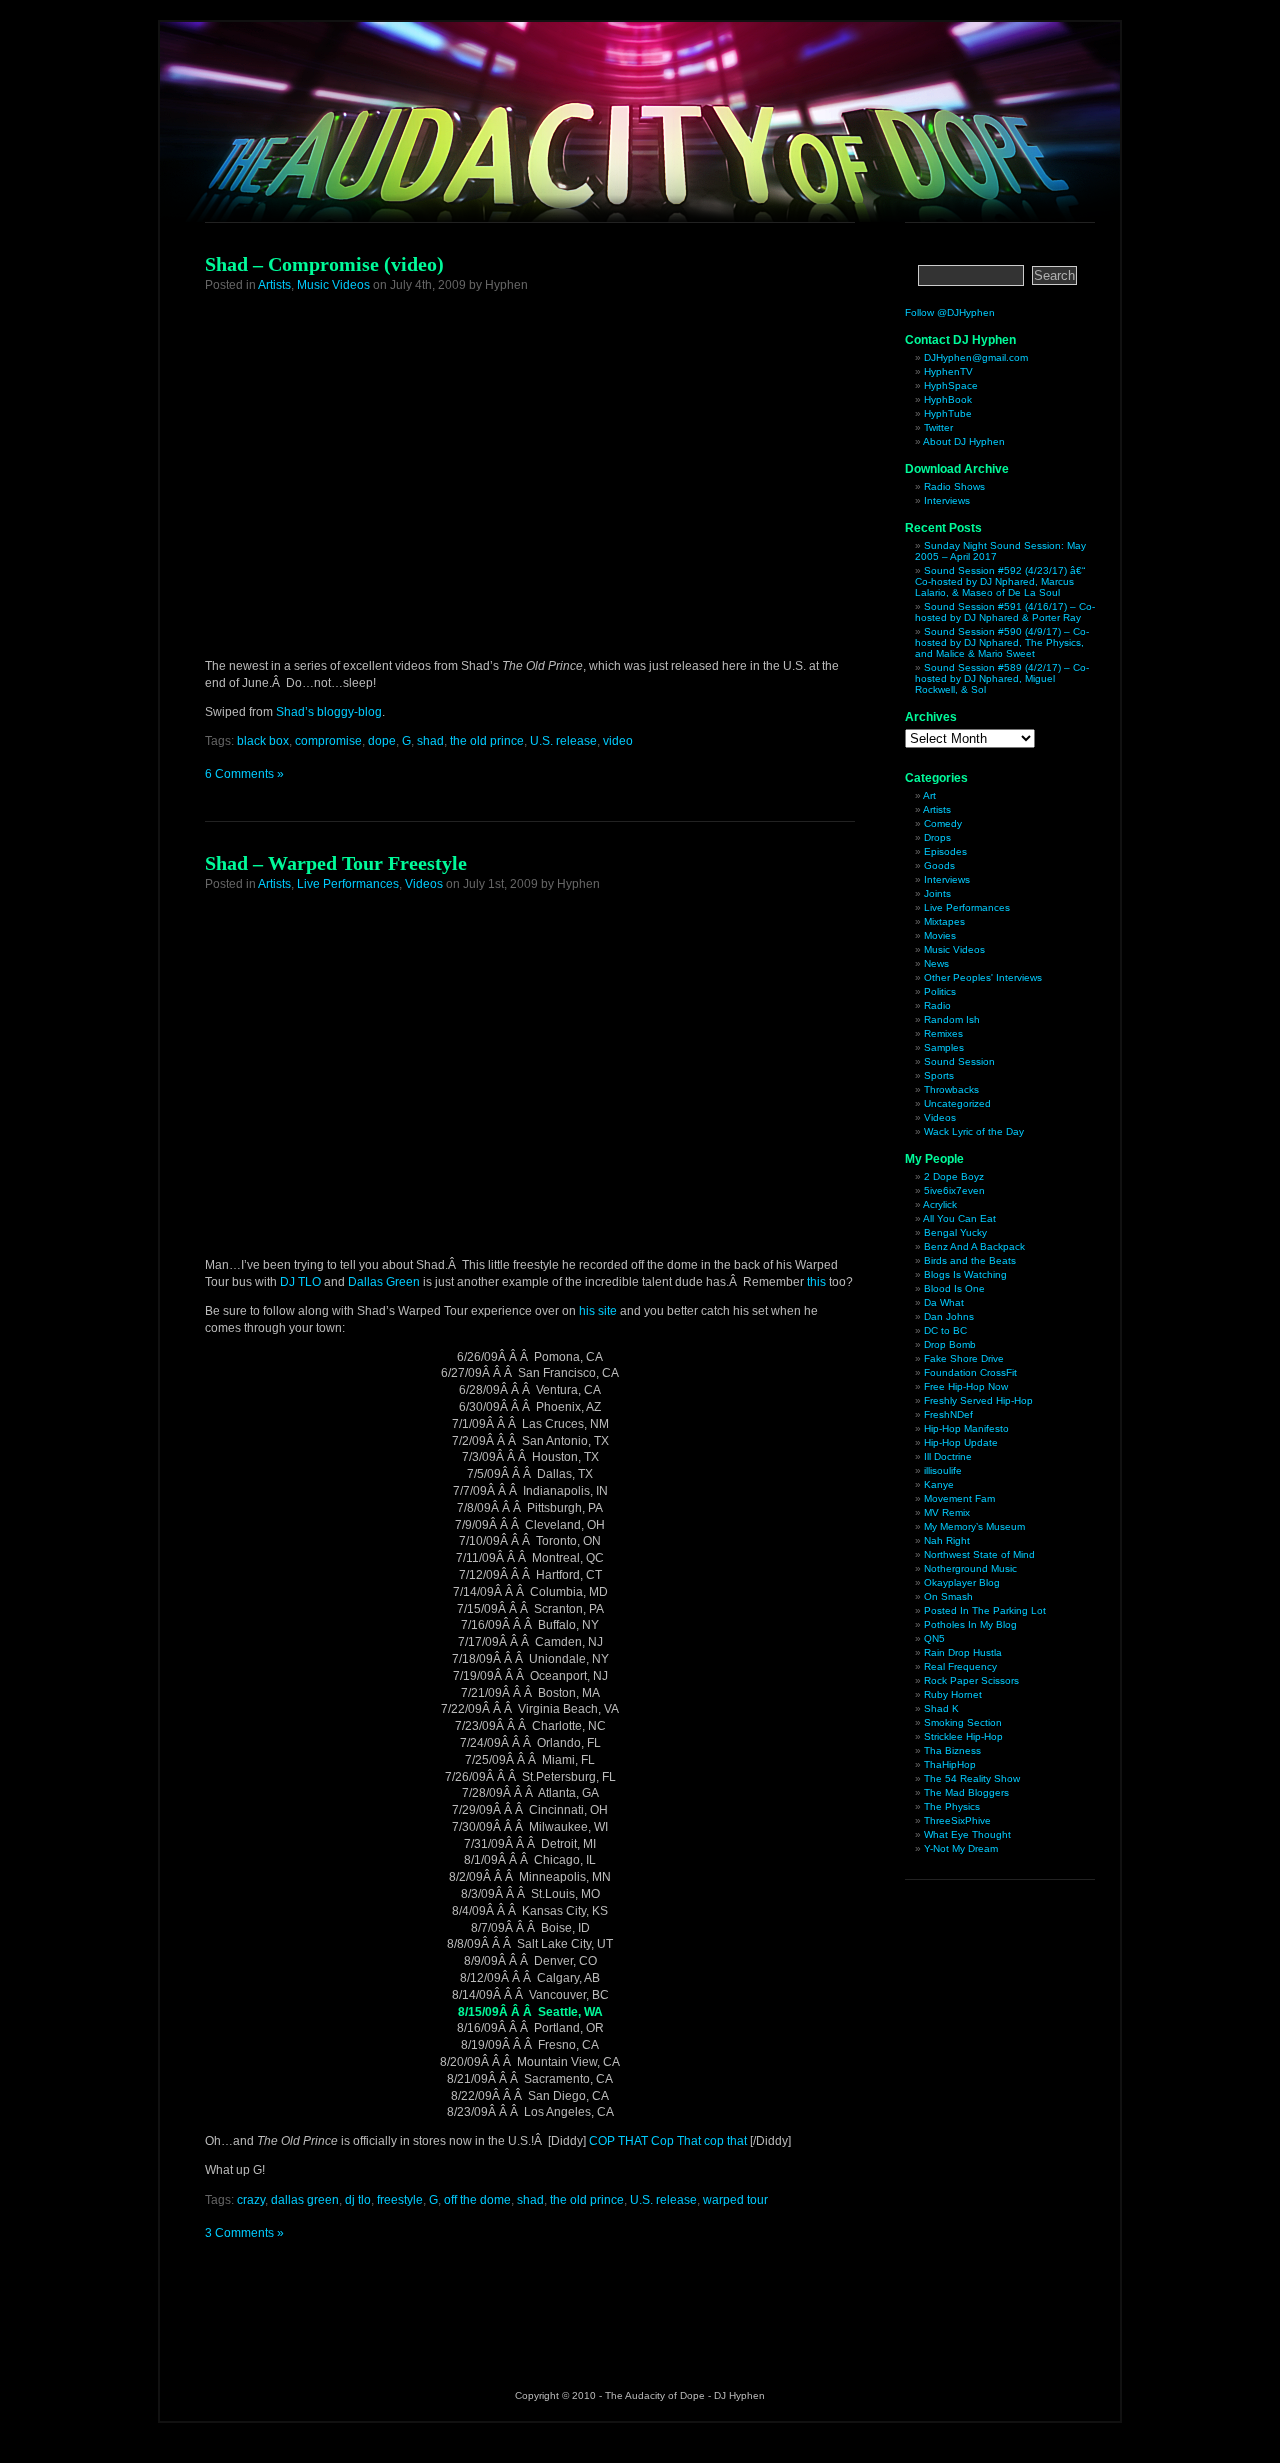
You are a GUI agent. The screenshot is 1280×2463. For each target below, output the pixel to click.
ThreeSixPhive (957, 1820)
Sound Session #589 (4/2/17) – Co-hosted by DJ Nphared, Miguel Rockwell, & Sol (1002, 678)
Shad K (941, 1708)
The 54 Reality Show (972, 1778)
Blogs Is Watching (965, 1274)
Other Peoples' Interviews (983, 977)
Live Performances (348, 884)
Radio (937, 1005)
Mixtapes (944, 921)
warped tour (735, 2200)
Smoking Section (963, 1722)
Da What (944, 1302)
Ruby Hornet (953, 1694)
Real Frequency (960, 1666)
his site (598, 1311)
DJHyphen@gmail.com (976, 357)
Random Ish (952, 1019)
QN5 (934, 1638)
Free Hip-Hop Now (966, 1386)
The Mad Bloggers (966, 1792)
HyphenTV (948, 371)
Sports (939, 1075)
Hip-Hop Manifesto (966, 1428)
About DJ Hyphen (964, 441)
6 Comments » (244, 774)
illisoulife (943, 1470)
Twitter (938, 427)
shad (430, 741)
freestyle (400, 2200)
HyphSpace (951, 385)
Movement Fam (959, 1498)
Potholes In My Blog (970, 1624)
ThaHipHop (950, 1764)
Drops (937, 837)
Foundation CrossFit (970, 1372)
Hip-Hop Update (961, 1442)
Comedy (943, 823)
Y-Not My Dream (961, 1848)
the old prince (487, 741)
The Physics (952, 1806)
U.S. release (563, 741)
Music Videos (333, 285)
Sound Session (959, 1061)
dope (382, 741)
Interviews (947, 500)
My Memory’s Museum (974, 1526)
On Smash (948, 1596)
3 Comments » (244, 2233)
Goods (939, 865)
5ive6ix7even (954, 1190)
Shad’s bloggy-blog (329, 712)
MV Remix (947, 1512)
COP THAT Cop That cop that (668, 2141)
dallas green (305, 2200)
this (816, 1282)
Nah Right (947, 1540)
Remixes (943, 1033)
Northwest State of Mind (979, 1554)
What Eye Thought (967, 1834)
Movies (940, 935)
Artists (274, 285)
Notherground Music (970, 1568)
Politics (940, 991)
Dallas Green (384, 1282)
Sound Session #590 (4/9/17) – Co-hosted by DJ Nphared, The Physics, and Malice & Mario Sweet (1002, 642)
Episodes (945, 851)
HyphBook (948, 399)
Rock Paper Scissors (971, 1680)
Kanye (939, 1484)
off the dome (477, 2200)
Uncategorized (957, 1103)
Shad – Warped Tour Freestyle (336, 863)
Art (929, 795)
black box (263, 741)
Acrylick (940, 1204)
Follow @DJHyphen (950, 312)
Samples (944, 1047)
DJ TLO (300, 1282)
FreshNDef (948, 1414)
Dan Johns (949, 1316)
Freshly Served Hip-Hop (978, 1400)
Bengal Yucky (955, 1232)
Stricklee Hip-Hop (963, 1736)
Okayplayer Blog (962, 1582)
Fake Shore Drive (964, 1358)
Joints (937, 893)
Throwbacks (951, 1089)
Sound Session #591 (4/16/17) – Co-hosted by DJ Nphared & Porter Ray (1005, 612)
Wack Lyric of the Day (974, 1131)
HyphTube (948, 413)
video (618, 741)
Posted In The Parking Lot (985, 1610)
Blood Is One (954, 1288)
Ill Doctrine (948, 1456)
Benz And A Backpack (974, 1246)
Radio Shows (954, 486)
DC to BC (945, 1330)
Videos (424, 884)
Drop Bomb (950, 1344)
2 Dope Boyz (954, 1176)
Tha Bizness (952, 1750)
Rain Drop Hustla (963, 1652)
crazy (251, 2200)
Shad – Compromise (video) (324, 264)
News (936, 963)
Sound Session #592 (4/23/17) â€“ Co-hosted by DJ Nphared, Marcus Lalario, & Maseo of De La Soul (1000, 581)
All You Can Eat (959, 1218)
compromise (328, 741)
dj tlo (358, 2200)
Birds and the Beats (970, 1260)
